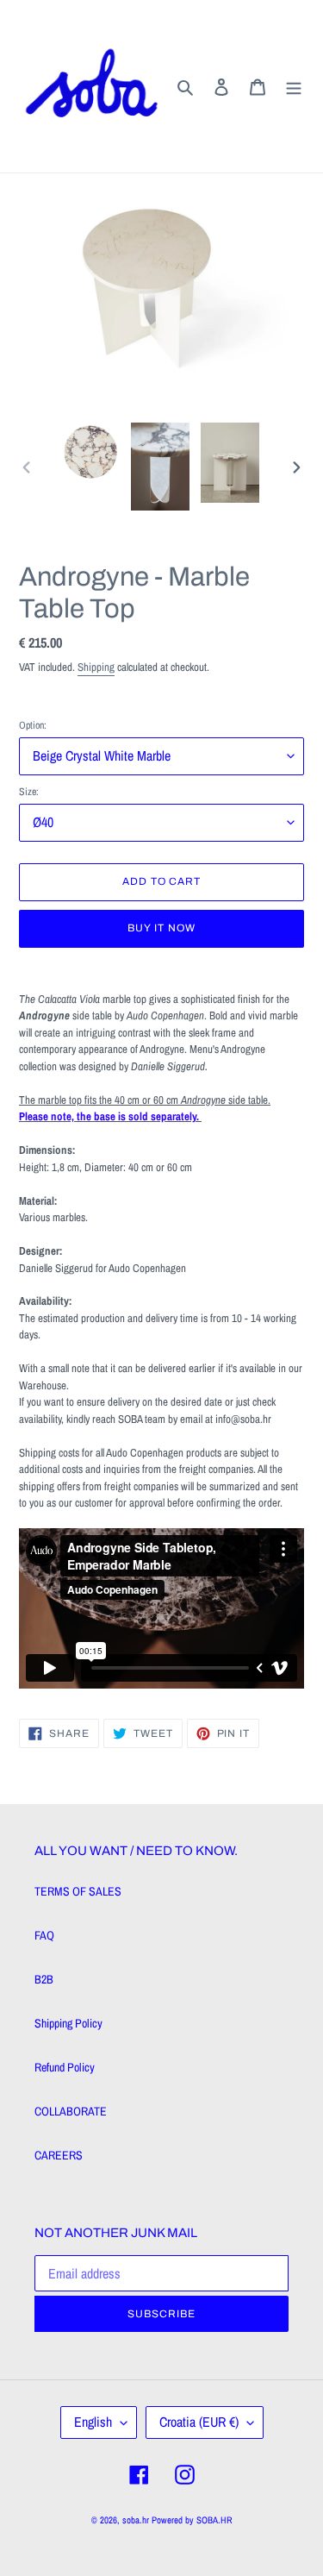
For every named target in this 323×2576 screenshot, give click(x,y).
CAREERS (59, 2155)
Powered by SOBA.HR (192, 2520)
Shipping (96, 667)
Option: (33, 725)
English (93, 2422)
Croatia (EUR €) (199, 2422)
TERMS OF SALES (78, 1891)
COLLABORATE (71, 2111)
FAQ (44, 1935)
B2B (44, 1979)
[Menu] (294, 86)
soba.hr (136, 2520)
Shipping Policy (68, 2023)
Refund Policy (65, 2067)
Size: (29, 792)
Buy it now (161, 928)
